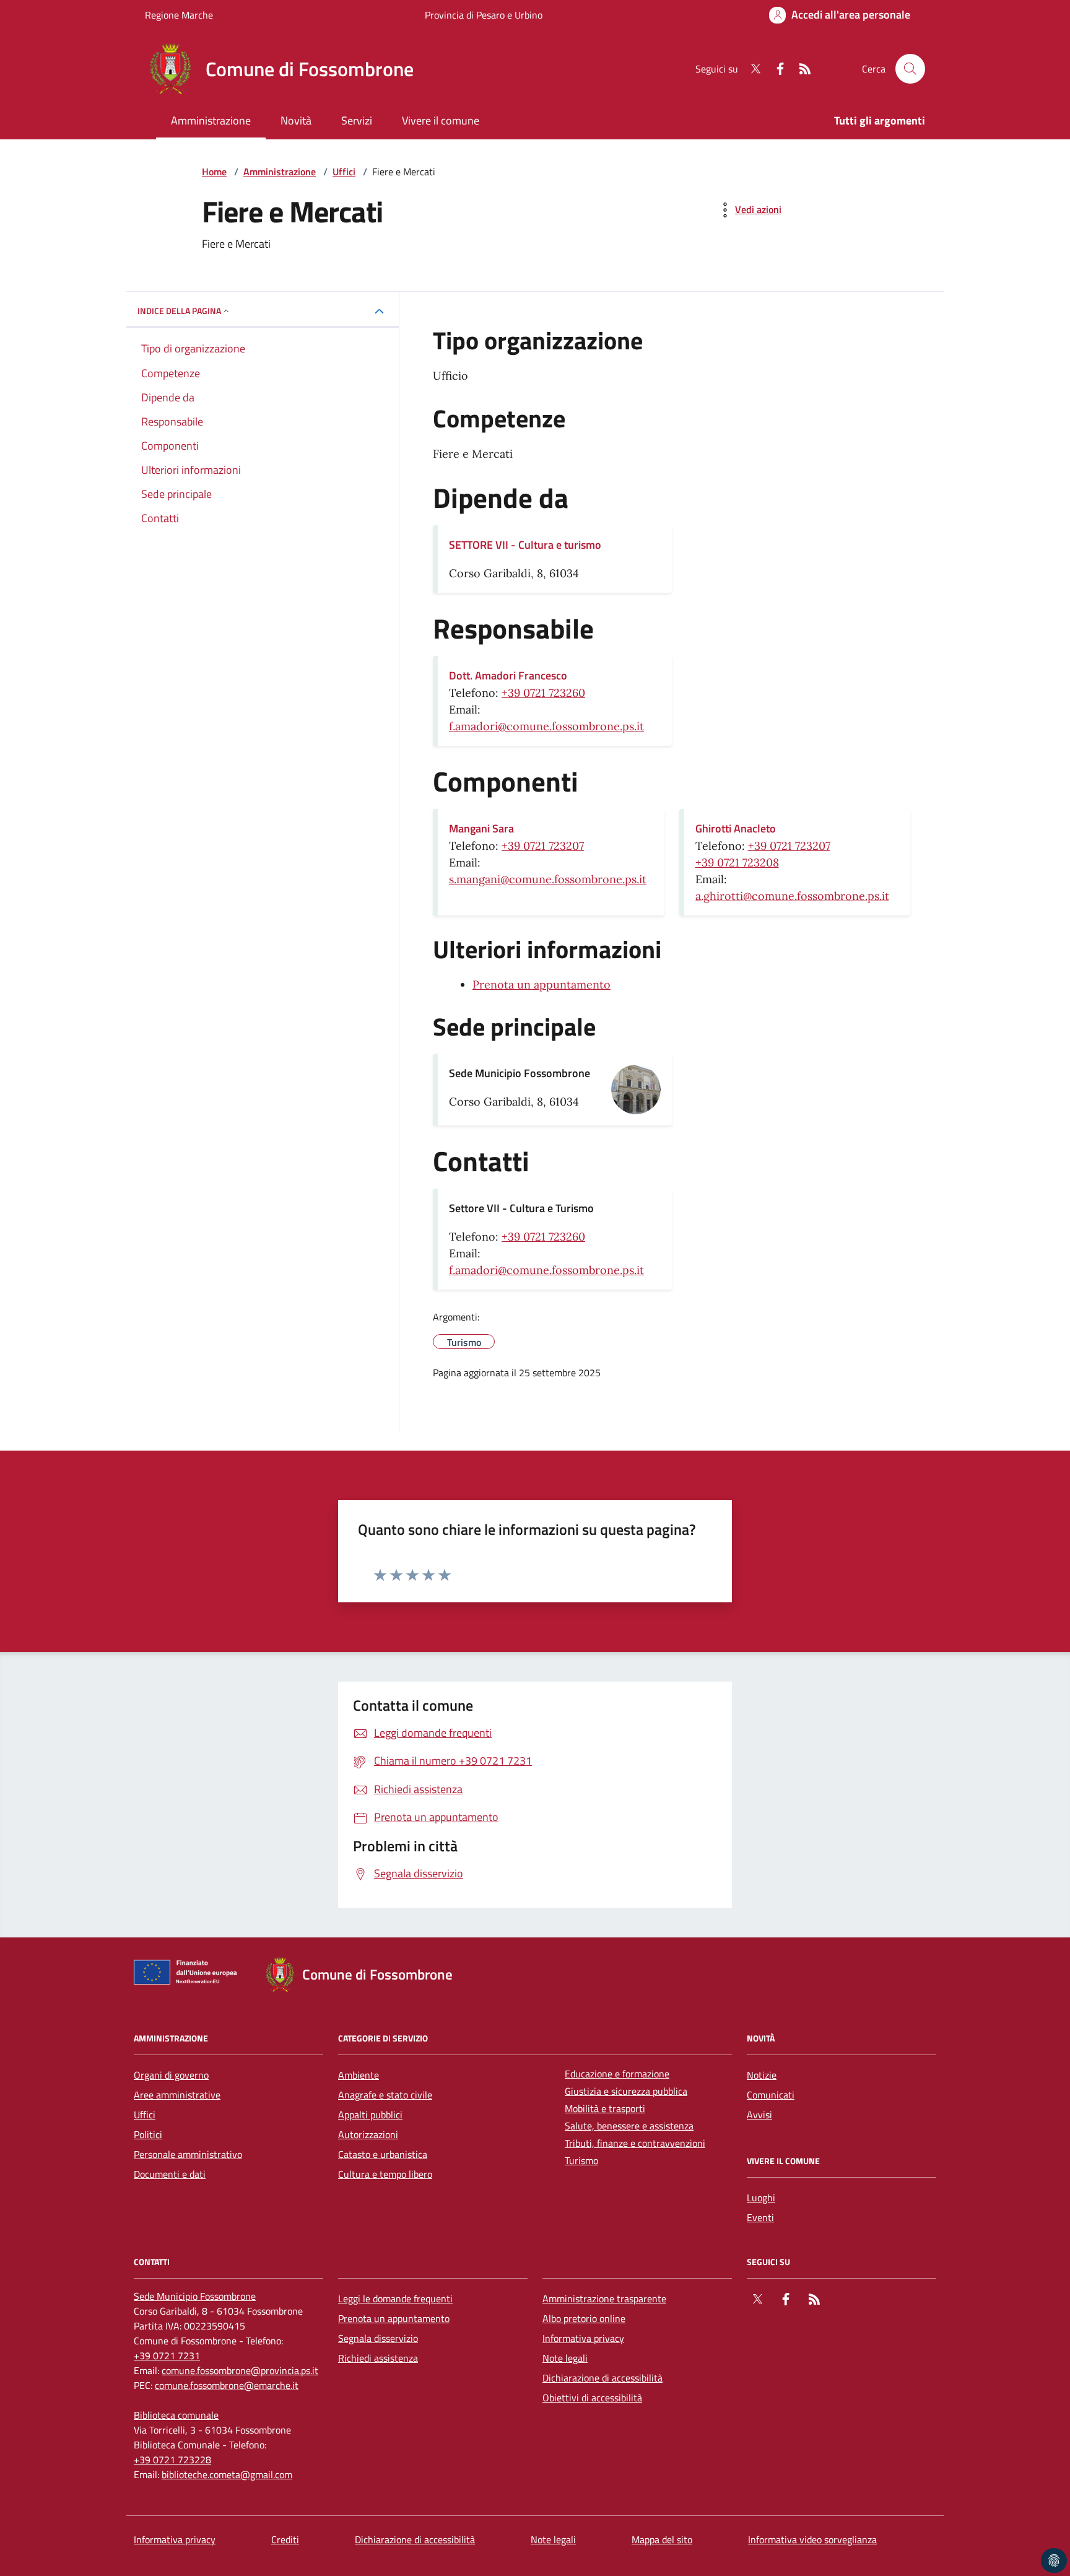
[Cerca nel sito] (910, 69)
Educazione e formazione (617, 2074)
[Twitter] (750, 69)
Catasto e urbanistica (383, 2154)
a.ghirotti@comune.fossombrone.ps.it (792, 896)
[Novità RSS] (800, 69)
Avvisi (759, 2115)
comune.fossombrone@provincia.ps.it (240, 2370)
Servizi (357, 120)
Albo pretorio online (584, 2318)
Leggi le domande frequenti (395, 2299)
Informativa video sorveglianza (812, 2539)
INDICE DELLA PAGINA (179, 311)
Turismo (581, 2160)
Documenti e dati (170, 2174)
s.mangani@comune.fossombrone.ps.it (548, 879)
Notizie (762, 2075)
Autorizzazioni (368, 2134)
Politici (148, 2134)
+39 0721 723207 (543, 846)
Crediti (285, 2539)
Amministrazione (211, 120)
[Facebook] (775, 69)
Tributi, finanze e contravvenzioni (635, 2143)
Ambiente (359, 2075)
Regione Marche (179, 15)
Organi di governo (171, 2075)
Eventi (760, 2217)
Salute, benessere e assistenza (629, 2126)
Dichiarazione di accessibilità (602, 2378)
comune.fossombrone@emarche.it (227, 2385)
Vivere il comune (441, 120)
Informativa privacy (583, 2338)
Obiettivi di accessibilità (592, 2398)
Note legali (565, 2358)
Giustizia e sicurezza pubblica (626, 2091)
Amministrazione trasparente (604, 2299)
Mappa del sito (662, 2539)
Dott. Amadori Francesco (508, 675)
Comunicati (771, 2095)
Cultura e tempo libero (385, 2174)
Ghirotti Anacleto (736, 828)
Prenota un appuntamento (542, 985)
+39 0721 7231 (167, 2356)
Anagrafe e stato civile (385, 2095)
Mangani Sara (481, 828)
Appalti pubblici (370, 2115)
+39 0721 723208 (737, 862)
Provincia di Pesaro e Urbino (484, 15)
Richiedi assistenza (378, 2358)
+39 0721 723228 (172, 2460)
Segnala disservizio (378, 2338)
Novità (296, 120)
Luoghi (761, 2198)
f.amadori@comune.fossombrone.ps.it (546, 726)
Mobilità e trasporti (605, 2108)
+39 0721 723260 (543, 693)
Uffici (344, 172)
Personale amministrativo (188, 2154)
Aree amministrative (177, 2095)
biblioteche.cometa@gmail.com (227, 2474)
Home (214, 172)
